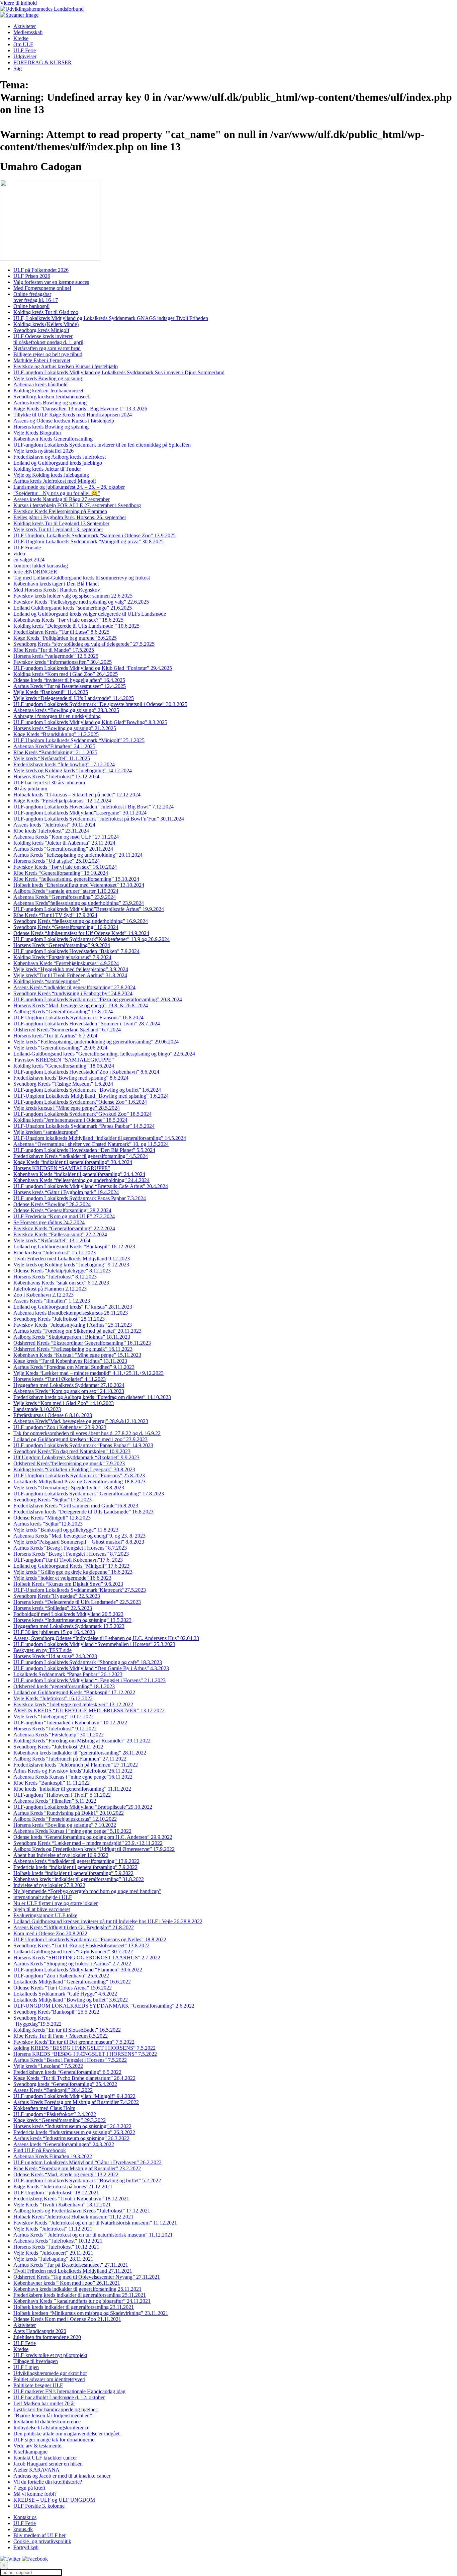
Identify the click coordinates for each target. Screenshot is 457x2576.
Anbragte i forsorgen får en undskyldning (57, 716)
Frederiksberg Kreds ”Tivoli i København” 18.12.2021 (71, 2199)
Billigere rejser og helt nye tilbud (48, 354)
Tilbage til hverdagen (36, 2361)
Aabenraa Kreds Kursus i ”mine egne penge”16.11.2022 (73, 1777)
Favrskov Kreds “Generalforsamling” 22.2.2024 (64, 1228)
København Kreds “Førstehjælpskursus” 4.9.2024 (66, 963)
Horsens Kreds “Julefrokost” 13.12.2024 (56, 776)
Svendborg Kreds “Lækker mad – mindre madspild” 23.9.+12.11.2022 (88, 1843)
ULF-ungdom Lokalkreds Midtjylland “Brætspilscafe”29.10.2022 (83, 1807)
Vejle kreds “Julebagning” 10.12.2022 (54, 1716)
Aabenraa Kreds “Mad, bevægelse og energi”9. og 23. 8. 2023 (79, 1536)
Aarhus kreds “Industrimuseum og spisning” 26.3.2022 (71, 2138)
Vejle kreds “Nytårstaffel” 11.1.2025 (52, 758)
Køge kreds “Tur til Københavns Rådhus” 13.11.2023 (70, 1361)
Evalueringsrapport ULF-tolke (45, 1915)
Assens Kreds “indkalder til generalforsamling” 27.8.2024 (74, 987)
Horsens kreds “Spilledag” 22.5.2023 (53, 1608)
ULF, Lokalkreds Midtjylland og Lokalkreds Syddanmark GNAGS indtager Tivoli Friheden (111, 318)
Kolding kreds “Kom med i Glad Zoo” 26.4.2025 (66, 674)
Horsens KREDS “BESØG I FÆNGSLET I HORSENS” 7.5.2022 (85, 2054)
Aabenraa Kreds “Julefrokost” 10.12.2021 (58, 2241)
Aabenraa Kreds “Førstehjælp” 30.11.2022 (59, 1735)
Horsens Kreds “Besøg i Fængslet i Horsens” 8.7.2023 (71, 1554)
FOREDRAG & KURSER (42, 62)
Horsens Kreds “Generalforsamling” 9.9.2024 (62, 945)
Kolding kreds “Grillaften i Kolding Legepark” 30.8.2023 (74, 1469)
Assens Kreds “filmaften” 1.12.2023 (52, 1301)
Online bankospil (31, 306)
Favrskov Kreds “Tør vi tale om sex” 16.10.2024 (65, 867)
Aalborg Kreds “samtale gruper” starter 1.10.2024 (66, 891)
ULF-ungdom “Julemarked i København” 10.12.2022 (70, 1723)
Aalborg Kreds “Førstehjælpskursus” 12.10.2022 (65, 1819)
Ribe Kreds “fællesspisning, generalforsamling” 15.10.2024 (76, 879)
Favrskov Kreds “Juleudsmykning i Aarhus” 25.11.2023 (73, 1325)
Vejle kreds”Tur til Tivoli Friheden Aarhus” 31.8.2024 (70, 975)
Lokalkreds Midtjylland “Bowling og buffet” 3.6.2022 (71, 2000)
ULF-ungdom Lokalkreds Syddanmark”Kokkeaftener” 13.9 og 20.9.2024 (92, 939)
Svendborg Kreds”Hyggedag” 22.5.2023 (57, 1596)
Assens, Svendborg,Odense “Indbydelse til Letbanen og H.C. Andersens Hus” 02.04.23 (106, 1638)
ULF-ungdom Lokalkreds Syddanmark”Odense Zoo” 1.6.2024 (80, 1102)
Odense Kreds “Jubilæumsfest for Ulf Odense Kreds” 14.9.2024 (81, 933)
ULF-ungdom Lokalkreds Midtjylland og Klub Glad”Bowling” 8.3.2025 (90, 722)
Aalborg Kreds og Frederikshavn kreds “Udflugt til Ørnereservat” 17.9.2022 (94, 1849)
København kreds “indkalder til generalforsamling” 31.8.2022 (79, 1879)
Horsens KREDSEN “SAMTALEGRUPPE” (62, 1168)
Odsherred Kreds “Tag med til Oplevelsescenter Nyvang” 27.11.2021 (87, 2277)
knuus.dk (23, 2529)
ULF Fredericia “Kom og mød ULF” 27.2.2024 (64, 1216)
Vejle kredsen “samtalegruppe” (46, 1132)
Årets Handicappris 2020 (40, 2331)
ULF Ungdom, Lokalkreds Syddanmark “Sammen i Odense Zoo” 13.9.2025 (95, 535)
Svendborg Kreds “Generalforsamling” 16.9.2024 (66, 927)
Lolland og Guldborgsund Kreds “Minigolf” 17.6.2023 (71, 1566)
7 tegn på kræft (29, 2488)
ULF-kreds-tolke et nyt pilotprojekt (50, 2355)
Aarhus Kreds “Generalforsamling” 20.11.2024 (63, 849)
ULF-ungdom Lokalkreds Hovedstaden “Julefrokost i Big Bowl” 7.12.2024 (94, 807)
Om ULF (23, 44)
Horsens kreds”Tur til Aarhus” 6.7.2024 (55, 1036)
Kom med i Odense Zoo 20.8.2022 (50, 1933)
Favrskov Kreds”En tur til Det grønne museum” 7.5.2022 (74, 2042)
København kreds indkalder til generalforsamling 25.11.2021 (77, 2289)
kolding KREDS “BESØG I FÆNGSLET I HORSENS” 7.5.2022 (84, 2048)
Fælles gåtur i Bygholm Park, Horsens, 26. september (70, 517)
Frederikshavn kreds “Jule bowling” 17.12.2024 (64, 764)
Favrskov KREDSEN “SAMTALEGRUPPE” (64, 1060)
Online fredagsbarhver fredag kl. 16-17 (36, 297)
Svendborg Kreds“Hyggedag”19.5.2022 (37, 2021)
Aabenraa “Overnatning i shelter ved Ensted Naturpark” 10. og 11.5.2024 (91, 1144)
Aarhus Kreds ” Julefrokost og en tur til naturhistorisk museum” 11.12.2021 (93, 2235)
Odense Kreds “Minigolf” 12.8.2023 (52, 1518)
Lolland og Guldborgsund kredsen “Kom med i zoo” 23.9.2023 (80, 1439)
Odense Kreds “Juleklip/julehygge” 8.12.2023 (62, 1271)
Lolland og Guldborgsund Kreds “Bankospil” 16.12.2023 (74, 1246)
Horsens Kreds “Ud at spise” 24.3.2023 (55, 1656)
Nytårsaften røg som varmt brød (47, 348)
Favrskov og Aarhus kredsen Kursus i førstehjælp (66, 366)
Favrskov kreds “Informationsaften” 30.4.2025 (63, 662)
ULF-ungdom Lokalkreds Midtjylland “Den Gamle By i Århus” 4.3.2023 (91, 1668)
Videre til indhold (18, 3)
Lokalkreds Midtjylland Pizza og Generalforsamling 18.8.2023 (79, 1481)
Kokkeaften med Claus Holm (44, 2108)
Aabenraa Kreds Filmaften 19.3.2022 (53, 2156)
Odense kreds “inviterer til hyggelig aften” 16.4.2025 (69, 680)
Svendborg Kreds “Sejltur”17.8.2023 (53, 1500)
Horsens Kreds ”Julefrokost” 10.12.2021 (56, 2247)
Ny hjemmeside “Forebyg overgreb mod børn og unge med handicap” (87, 1891)
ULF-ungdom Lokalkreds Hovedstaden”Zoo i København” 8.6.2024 (86, 1072)
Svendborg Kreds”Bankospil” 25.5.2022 (56, 2012)
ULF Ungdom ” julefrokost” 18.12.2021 (56, 2193)
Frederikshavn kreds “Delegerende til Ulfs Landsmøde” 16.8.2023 (83, 1512)
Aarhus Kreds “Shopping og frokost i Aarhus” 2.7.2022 (72, 1964)
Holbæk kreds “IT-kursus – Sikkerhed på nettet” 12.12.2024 (77, 795)
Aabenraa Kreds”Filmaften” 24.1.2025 (54, 746)
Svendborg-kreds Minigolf (41, 330)
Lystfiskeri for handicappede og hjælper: (56, 2409)
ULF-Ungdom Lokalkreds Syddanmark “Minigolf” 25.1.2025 (79, 740)
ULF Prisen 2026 (32, 276)
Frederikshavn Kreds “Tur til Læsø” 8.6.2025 (61, 632)
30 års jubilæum (30, 789)
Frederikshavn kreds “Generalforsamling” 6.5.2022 (67, 2072)
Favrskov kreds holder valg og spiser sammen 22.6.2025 (73, 596)
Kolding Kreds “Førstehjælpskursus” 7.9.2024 (62, 957)
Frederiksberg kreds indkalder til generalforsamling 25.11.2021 (80, 2295)
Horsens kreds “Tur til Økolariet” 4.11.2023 (60, 1379)
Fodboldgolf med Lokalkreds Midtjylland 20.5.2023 (68, 1614)
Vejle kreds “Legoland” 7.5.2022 (48, 2066)
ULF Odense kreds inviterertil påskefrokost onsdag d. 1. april (48, 339)
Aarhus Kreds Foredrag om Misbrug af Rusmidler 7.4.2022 (76, 2102)
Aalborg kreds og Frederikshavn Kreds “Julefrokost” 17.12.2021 (82, 2211)
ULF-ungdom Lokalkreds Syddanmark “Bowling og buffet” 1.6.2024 (87, 1090)
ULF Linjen (26, 2367)
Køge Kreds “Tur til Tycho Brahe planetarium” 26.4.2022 (74, 2078)
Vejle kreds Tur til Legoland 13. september (58, 529)
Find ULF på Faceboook (40, 2150)
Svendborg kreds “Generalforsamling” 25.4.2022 (65, 2084)
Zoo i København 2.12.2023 (43, 1295)
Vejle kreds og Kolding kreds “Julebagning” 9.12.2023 (71, 1265)
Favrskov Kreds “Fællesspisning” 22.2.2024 (60, 1234)
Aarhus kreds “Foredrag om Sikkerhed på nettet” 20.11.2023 (77, 1331)
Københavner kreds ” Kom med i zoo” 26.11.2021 (67, 2283)
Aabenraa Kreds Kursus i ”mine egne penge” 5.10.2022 (72, 1831)
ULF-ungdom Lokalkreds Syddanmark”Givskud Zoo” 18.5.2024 (82, 1114)
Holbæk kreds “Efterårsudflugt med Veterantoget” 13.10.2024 (79, 885)
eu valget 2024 (29, 560)
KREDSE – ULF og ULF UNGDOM (54, 2500)
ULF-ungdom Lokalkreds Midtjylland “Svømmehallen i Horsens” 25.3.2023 (94, 1644)
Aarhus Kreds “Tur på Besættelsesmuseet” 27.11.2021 (71, 2265)
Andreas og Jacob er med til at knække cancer (62, 2476)
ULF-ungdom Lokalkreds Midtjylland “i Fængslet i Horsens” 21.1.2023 (89, 1680)
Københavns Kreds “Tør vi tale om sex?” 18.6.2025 (68, 620)
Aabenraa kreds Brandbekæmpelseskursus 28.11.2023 (71, 1313)
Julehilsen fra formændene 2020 (47, 2337)
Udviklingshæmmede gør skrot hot (50, 2373)
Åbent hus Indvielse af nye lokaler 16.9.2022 (61, 1855)
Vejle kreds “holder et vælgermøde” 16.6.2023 (62, 1578)
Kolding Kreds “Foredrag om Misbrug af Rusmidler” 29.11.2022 (82, 1741)
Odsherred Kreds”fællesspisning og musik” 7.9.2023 (69, 1463)
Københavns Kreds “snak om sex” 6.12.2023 (61, 1283)
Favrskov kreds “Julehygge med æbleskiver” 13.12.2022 (73, 1704)
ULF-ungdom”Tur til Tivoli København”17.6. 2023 (68, 1560)
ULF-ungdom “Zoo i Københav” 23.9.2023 (60, 1427)
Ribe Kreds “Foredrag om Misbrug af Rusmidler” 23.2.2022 (77, 2168)
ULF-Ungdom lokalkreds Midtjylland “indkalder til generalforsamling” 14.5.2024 (100, 1138)
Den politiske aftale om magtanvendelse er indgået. (67, 2434)
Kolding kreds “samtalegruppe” (47, 981)
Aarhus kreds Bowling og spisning (50, 403)
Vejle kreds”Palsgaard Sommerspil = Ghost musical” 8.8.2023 (79, 1542)
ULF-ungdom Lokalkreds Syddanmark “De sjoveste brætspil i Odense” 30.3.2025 (100, 704)
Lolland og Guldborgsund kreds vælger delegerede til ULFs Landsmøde (90, 614)
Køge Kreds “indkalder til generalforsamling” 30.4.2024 (73, 1162)
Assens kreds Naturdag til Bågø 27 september (62, 499)
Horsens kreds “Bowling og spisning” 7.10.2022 (65, 1825)
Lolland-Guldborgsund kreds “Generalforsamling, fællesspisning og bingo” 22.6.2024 (104, 1054)
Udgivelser (25, 56)
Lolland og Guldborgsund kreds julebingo (58, 463)
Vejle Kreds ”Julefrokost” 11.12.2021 (53, 2229)
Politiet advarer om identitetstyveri (49, 2379)
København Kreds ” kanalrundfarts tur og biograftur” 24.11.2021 (82, 2301)
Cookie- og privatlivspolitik (42, 2541)
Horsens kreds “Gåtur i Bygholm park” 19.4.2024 (66, 1192)
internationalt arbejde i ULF (43, 1897)
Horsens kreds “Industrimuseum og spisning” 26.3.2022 (72, 2126)
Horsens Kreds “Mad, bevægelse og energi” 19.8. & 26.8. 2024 (81, 1005)
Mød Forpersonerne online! (42, 288)
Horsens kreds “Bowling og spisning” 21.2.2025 (65, 728)
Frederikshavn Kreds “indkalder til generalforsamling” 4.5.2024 (81, 1156)
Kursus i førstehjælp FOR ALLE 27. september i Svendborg (77, 505)
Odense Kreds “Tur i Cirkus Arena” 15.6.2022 (63, 1988)
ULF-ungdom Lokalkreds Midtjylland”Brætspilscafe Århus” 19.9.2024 (89, 909)
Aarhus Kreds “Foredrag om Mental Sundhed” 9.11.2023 (74, 1367)
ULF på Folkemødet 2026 (41, 270)
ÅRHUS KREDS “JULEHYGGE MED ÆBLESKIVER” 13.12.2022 (89, 1710)
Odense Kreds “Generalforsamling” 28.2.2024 (62, 1210)
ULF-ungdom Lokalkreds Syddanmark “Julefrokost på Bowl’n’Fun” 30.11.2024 (99, 819)
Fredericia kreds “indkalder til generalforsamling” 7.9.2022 (75, 1867)
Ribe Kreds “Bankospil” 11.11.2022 (52, 1783)
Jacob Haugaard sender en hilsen (48, 2464)
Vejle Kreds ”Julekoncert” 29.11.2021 (53, 2253)
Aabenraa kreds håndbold (40, 384)
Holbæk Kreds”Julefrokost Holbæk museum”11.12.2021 (73, 2217)
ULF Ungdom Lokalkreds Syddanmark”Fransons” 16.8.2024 (78, 1018)
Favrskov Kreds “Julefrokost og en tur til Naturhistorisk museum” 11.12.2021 (95, 2223)
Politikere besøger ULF (38, 2385)
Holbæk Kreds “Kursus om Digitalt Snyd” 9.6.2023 (68, 1584)
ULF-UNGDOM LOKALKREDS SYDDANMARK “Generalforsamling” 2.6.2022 (104, 2006)
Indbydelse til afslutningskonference (51, 2428)
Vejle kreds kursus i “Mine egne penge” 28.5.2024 (67, 1108)
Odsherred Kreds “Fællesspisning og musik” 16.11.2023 (73, 1349)
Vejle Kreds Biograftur (37, 433)
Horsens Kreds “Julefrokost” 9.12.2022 (55, 1729)
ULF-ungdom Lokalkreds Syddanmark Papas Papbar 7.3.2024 (80, 1198)
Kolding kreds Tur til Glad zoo (46, 312)
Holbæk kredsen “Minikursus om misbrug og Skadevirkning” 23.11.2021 (91, 2313)
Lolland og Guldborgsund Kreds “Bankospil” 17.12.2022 (74, 1692)
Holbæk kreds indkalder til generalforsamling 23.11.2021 (74, 2307)
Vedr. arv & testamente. (38, 2446)
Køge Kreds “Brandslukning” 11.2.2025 (56, 734)
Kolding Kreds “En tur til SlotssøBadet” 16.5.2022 (67, 2030)
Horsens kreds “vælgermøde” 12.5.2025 (56, 656)
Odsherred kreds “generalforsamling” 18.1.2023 (64, 1686)
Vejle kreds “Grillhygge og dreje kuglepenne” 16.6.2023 (73, 1572)
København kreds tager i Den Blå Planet (56, 584)
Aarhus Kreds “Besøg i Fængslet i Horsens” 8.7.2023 (70, 1548)
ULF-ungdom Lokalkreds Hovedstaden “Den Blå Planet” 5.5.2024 (84, 1150)
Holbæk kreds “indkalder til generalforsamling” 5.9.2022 (73, 1873)
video (19, 554)
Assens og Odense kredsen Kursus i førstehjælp (64, 421)
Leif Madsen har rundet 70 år (44, 2403)
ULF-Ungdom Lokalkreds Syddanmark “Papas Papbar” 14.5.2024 (84, 1126)
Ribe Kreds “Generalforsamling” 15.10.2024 (61, 873)
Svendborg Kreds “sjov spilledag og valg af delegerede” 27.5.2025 (84, 644)
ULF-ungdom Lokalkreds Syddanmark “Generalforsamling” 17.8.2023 (89, 1494)
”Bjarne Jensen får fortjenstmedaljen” (53, 2415)
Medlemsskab (28, 32)
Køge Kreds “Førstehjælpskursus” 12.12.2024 (62, 801)
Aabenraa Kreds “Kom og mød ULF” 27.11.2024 (66, 837)
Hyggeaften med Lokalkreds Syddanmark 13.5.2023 (69, 1626)
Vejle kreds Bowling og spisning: (48, 378)
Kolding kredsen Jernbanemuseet (48, 391)
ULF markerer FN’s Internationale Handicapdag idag (69, 2391)
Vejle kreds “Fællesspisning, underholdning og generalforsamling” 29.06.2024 (96, 1042)
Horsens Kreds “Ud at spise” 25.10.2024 (57, 861)
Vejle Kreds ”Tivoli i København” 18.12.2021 (62, 2205)
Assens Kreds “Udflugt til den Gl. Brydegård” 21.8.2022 (74, 1927)
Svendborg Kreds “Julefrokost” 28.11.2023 (59, 1319)
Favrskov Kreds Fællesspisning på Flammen (60, 511)
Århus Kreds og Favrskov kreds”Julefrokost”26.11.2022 (73, 1771)
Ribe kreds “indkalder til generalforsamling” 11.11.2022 (72, 1789)
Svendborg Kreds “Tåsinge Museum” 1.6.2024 (63, 1084)
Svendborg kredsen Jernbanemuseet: (52, 397)
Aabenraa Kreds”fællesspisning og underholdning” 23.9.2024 (79, 903)
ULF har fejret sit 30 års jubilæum (49, 783)
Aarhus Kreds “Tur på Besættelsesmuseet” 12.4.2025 (70, 686)
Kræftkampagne (30, 2452)
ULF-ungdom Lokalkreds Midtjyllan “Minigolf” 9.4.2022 (74, 2096)
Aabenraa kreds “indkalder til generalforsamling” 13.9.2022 (76, 1861)
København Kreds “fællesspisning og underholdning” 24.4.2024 (81, 1180)
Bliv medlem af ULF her (39, 2535)
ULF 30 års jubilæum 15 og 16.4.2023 (54, 1632)
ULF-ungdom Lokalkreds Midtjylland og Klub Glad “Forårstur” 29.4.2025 (93, 668)
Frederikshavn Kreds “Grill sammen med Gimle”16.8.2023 (76, 1506)
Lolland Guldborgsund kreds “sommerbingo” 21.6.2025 (73, 608)
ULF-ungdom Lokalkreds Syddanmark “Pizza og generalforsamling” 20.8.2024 (98, 999)
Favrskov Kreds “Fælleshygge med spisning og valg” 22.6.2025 (81, 602)
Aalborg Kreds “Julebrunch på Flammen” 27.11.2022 (70, 1759)
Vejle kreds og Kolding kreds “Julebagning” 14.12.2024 (73, 770)
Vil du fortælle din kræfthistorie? (48, 2482)
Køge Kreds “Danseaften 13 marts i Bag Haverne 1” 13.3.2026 (80, 409)
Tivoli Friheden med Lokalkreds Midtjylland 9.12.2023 (72, 1259)
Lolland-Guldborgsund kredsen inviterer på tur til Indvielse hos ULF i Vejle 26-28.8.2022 (108, 1921)
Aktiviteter (25, 26)
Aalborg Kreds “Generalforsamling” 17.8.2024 (63, 1011)
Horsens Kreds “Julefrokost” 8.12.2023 (55, 1277)
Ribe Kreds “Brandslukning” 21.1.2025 (55, 752)
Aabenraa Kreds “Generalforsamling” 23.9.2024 (65, 897)
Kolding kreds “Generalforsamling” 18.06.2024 (64, 1066)
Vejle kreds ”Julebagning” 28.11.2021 (53, 2259)
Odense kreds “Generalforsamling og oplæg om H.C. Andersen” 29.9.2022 (93, 1837)
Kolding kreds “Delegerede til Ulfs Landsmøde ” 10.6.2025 (76, 626)
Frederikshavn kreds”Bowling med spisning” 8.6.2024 (71, 1078)
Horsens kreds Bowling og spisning (51, 427)
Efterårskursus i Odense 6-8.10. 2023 (53, 1415)
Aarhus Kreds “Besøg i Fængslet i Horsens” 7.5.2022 (70, 2060)
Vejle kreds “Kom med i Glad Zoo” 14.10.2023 (64, 1403)
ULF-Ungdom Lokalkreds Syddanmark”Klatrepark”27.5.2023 (80, 1590)
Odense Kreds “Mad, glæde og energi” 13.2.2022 (66, 2174)
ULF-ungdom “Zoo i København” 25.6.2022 (61, 1976)
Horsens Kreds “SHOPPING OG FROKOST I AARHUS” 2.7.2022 (87, 1958)
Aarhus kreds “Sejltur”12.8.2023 (48, 1524)
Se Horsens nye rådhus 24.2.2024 (49, 1222)
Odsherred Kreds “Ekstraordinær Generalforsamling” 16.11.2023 (82, 1343)
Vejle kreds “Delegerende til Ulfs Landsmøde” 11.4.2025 (74, 698)
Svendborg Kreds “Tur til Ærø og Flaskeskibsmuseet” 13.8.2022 (81, 1945)
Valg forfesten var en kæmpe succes (51, 282)
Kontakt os (25, 2517)
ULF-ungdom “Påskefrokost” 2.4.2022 (55, 2114)
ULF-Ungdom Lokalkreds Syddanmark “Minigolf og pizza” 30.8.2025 (88, 541)
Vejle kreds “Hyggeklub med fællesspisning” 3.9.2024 (71, 969)
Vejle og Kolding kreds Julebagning (51, 475)
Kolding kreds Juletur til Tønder (47, 469)
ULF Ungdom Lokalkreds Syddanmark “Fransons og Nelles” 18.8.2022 (90, 1939)
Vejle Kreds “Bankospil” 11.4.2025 (51, 692)
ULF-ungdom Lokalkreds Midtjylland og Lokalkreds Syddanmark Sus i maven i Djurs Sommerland (119, 372)
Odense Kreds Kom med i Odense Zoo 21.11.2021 (67, 2319)
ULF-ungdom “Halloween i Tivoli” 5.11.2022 (62, 1795)
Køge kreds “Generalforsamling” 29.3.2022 (60, 2120)
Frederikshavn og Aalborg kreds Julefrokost (60, 457)
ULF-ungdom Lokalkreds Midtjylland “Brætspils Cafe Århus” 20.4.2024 (91, 1186)
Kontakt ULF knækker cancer (45, 2458)
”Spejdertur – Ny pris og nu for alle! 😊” (57, 493)
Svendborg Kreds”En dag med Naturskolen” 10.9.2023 (72, 1451)
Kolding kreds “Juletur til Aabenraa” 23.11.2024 (64, 843)
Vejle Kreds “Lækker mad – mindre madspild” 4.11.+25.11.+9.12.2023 (88, 1373)
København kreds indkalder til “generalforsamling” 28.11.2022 (80, 1753)
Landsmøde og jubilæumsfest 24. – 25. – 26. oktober (69, 487)
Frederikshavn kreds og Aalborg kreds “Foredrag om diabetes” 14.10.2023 (92, 1397)
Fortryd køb (26, 2547)
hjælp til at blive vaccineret (42, 1909)
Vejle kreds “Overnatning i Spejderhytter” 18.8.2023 (69, 1488)
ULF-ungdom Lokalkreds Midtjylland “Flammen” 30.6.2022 (78, 1970)
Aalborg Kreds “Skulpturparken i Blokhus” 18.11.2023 (72, 1337)
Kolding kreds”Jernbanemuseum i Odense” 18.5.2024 (70, 1120)
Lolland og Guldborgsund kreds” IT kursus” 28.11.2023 (73, 1307)
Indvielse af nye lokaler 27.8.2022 (49, 1885)
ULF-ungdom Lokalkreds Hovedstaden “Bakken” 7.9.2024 (76, 951)
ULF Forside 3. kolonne (39, 2506)
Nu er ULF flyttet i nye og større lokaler (56, 1903)
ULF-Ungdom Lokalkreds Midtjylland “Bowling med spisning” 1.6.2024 (91, 1096)
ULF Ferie (25, 50)
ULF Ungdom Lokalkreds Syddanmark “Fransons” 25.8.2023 (79, 1475)
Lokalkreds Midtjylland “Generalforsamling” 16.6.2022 (72, 1982)
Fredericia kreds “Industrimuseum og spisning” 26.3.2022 (74, 2132)
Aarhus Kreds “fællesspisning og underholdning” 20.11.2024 (78, 855)
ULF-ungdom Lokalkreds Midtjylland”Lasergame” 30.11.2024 (80, 813)
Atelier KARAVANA (36, 2470)
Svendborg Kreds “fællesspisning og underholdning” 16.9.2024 (81, 921)
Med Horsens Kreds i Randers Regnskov (57, 590)
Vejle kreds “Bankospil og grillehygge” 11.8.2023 (66, 1530)
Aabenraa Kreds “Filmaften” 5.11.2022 (55, 1801)
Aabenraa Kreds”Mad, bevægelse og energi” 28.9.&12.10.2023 (81, 1421)
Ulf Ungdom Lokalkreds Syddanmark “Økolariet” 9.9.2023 (76, 1457)
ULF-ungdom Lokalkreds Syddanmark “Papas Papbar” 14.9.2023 (83, 1445)
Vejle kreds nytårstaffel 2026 (43, 451)
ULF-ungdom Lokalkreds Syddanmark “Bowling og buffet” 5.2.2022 (87, 2180)
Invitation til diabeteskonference (47, 2422)
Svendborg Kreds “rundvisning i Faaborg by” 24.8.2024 (73, 993)
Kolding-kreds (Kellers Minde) (46, 324)
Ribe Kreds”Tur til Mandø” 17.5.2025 (54, 650)
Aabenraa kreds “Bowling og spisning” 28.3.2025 (66, 710)
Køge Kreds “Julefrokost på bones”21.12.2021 (63, 2187)
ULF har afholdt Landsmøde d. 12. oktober (59, 2397)
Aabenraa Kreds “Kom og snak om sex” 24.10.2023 (69, 1391)
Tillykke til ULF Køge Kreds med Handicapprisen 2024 (73, 415)
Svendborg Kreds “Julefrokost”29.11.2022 (58, 1747)
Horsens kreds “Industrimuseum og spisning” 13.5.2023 (72, 1620)
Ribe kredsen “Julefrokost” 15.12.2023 (55, 1253)
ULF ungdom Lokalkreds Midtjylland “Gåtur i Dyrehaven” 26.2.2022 (87, 2162)
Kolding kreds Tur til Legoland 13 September (61, 523)
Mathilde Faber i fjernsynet (42, 360)
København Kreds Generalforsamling (53, 439)
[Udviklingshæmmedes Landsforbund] (42, 9)
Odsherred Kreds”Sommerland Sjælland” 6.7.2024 (67, 1030)
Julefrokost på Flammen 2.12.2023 (50, 1289)
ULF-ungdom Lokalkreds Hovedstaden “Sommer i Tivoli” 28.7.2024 (87, 1024)
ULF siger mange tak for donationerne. (55, 2440)
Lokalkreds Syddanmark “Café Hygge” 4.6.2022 (65, 1994)
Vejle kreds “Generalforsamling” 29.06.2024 (60, 1048)
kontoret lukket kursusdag (41, 566)
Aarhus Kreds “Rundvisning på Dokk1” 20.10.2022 (69, 1813)
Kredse (21, 38)
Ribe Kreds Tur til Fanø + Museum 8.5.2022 (61, 2036)
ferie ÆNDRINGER (35, 572)
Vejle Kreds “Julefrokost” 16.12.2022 (53, 1698)
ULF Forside (27, 548)
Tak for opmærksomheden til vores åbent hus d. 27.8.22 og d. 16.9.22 (87, 1433)
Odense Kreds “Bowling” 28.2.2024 (52, 1204)
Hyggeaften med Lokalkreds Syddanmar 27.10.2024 (69, 1385)
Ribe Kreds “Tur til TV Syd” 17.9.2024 (55, 915)
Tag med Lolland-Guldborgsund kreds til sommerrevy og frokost (82, 578)
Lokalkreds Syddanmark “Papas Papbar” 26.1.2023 (68, 1674)
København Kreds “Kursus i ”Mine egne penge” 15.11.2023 (77, 1355)
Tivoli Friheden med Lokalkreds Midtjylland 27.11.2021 (73, 2271)
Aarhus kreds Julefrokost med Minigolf (55, 481)
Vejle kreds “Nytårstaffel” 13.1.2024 (52, 1240)
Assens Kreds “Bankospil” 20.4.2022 (53, 2090)
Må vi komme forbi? (35, 2494)
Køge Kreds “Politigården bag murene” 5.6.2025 (65, 638)
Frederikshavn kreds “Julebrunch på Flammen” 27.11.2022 (76, 1765)
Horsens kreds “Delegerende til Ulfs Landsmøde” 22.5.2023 (77, 1602)
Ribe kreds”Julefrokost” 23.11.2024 (51, 831)
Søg (18, 68)
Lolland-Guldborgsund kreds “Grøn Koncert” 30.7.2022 (73, 1951)
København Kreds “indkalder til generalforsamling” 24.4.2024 (79, 1174)
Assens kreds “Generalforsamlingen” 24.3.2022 (64, 2144)
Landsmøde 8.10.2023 (37, 1409)
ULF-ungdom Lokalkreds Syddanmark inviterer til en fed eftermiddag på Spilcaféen (102, 445)
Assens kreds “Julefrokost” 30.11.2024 (54, 825)
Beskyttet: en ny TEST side (42, 1650)
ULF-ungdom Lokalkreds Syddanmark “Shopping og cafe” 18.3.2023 (88, 1662)
